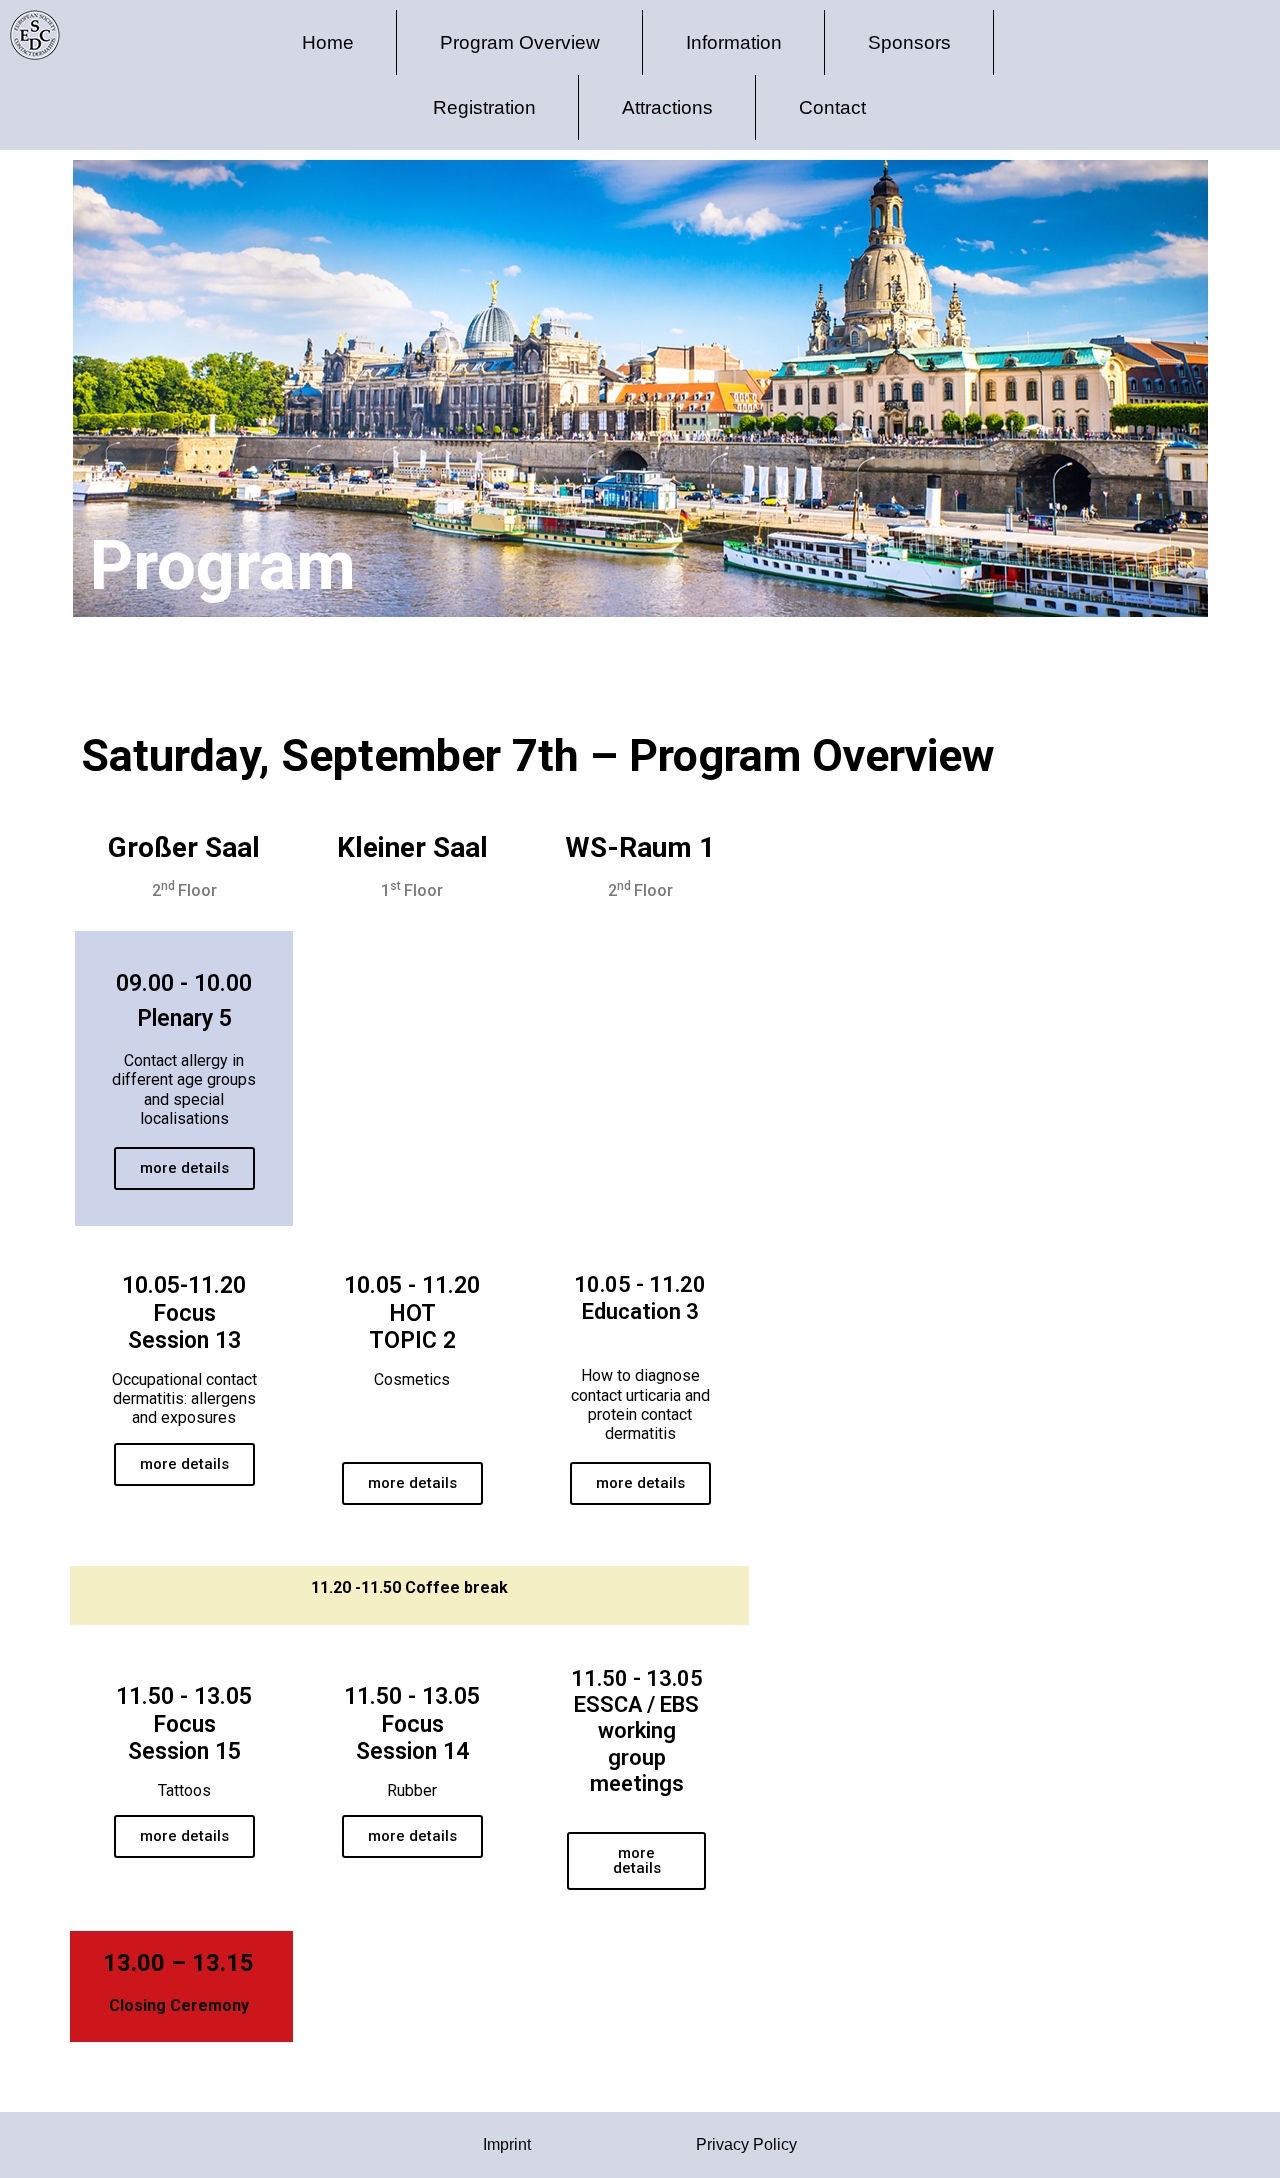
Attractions (667, 107)
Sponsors (909, 42)
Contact (832, 107)
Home (328, 42)
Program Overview (520, 42)
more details (184, 1168)
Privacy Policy (746, 2144)
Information (734, 42)
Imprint (507, 2144)
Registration (484, 107)
